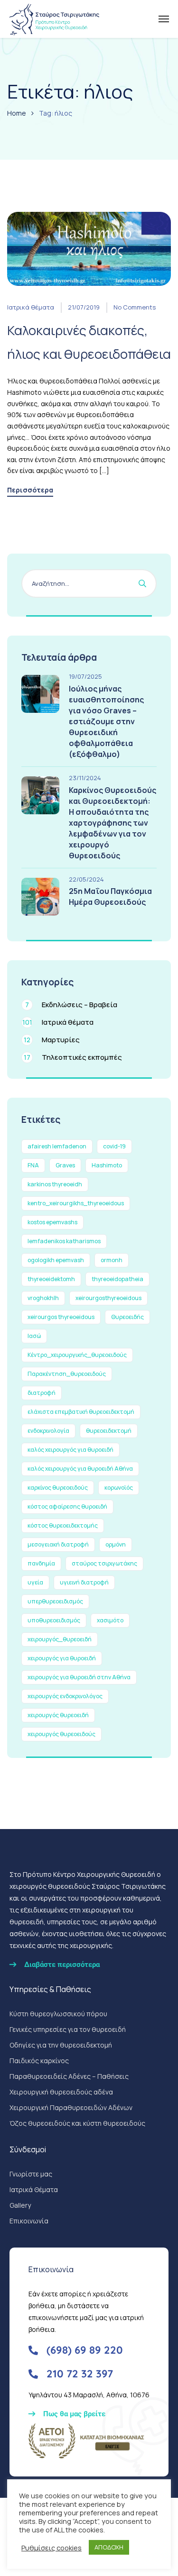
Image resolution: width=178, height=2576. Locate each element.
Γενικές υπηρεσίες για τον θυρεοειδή (68, 2029)
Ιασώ (34, 1336)
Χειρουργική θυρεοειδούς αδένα (61, 2092)
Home (17, 113)
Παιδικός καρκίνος (39, 2061)
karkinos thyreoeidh (55, 1184)
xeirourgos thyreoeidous (61, 1317)
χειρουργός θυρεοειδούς (61, 1734)
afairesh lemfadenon (57, 1146)
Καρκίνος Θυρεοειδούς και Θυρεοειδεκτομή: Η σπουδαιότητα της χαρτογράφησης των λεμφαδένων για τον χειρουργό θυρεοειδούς (112, 823)
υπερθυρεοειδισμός (55, 1601)
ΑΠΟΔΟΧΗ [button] (109, 2547)
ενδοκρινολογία (48, 1431)
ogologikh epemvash (56, 1260)
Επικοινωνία (29, 2221)
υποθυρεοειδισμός (54, 1620)
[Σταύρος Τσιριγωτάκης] (54, 19)
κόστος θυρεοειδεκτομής (63, 1525)
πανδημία (41, 1563)
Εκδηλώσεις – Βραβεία (71, 1005)
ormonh (112, 1260)
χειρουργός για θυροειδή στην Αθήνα (79, 1677)
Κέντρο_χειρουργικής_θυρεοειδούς (77, 1355)
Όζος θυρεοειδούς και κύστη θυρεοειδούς (77, 2123)
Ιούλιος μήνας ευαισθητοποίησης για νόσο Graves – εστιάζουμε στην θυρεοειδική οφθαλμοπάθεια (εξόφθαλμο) (106, 721)
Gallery (20, 2205)
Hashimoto (107, 1165)
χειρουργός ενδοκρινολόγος (65, 1696)
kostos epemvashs (52, 1222)
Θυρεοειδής (127, 1317)
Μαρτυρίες (52, 1040)
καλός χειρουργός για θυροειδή (70, 1450)
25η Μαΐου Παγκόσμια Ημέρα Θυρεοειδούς (110, 897)
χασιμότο (110, 1620)
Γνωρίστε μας (31, 2174)
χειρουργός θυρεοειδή (58, 1715)
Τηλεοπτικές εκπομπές (73, 1057)
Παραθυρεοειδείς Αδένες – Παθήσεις (69, 2076)
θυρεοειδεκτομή (109, 1431)
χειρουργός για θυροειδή (62, 1658)
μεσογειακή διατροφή (58, 1544)
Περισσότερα (30, 491)
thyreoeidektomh (51, 1279)
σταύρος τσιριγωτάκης (104, 1563)
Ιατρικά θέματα (31, 307)
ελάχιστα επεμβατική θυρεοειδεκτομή (81, 1412)
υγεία (35, 1582)
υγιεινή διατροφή (84, 1582)
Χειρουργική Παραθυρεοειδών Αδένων (71, 2107)
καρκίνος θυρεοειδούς (58, 1488)
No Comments (135, 307)
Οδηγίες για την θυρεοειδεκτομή (61, 2045)
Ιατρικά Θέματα (34, 2189)
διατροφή (42, 1393)
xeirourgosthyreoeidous (108, 1298)
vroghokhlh (43, 1298)
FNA (33, 1165)
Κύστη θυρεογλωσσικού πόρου (58, 2014)
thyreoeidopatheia (117, 1279)
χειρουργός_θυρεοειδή (60, 1639)
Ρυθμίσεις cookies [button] (52, 2548)
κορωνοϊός (119, 1488)
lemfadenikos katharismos (64, 1241)
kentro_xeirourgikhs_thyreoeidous (76, 1203)
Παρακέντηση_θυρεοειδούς (67, 1374)
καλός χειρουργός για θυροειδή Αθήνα (80, 1469)
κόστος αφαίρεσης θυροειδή (67, 1506)
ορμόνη (116, 1544)
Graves (65, 1165)
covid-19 (114, 1146)
